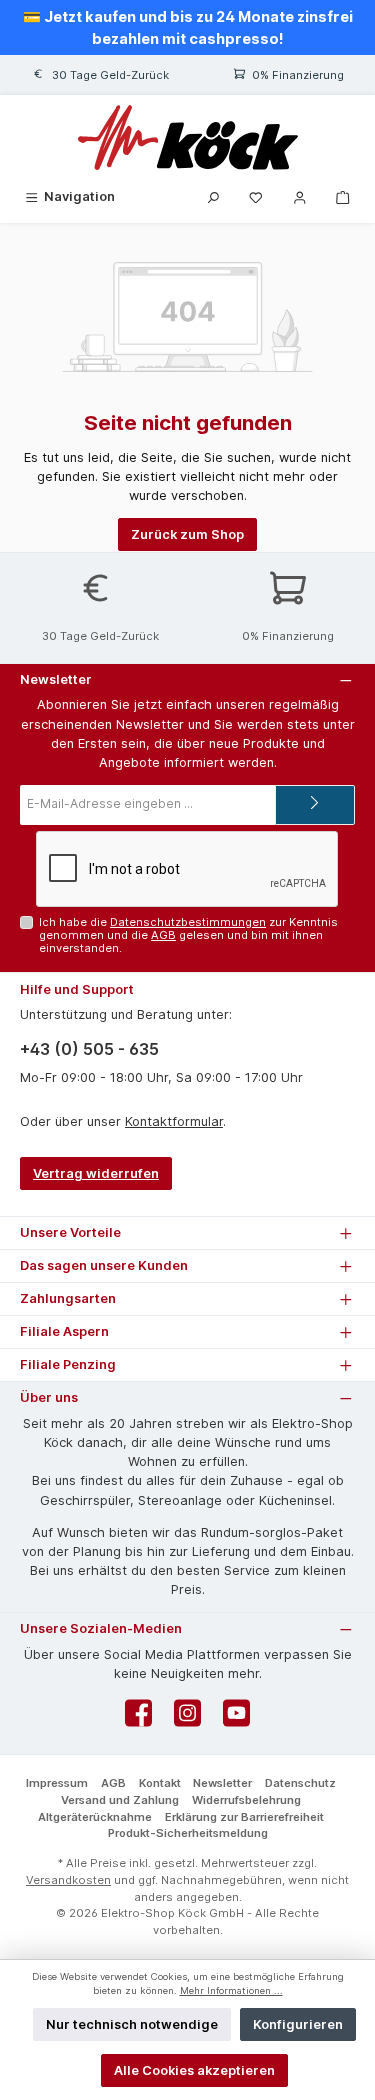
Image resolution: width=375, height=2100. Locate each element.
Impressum (57, 1783)
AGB (163, 935)
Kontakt (160, 1783)
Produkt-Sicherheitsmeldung (188, 1833)
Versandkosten (68, 1880)
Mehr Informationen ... (231, 1990)
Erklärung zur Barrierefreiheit (244, 1817)
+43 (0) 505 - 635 (89, 1049)
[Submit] (315, 805)
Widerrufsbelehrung (246, 1800)
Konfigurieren (298, 2024)
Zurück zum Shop (187, 534)
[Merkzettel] (256, 196)
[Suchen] (213, 196)
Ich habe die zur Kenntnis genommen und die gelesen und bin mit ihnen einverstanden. (188, 935)
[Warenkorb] (343, 196)
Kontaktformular (174, 1121)
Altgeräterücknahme (95, 1817)
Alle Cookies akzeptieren (194, 2070)
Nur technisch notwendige (132, 2024)
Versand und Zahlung (120, 1800)
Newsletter (222, 1783)
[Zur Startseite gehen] (187, 137)
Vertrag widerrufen (96, 1173)
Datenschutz (300, 1783)
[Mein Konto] (300, 196)
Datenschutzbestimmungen (188, 922)
